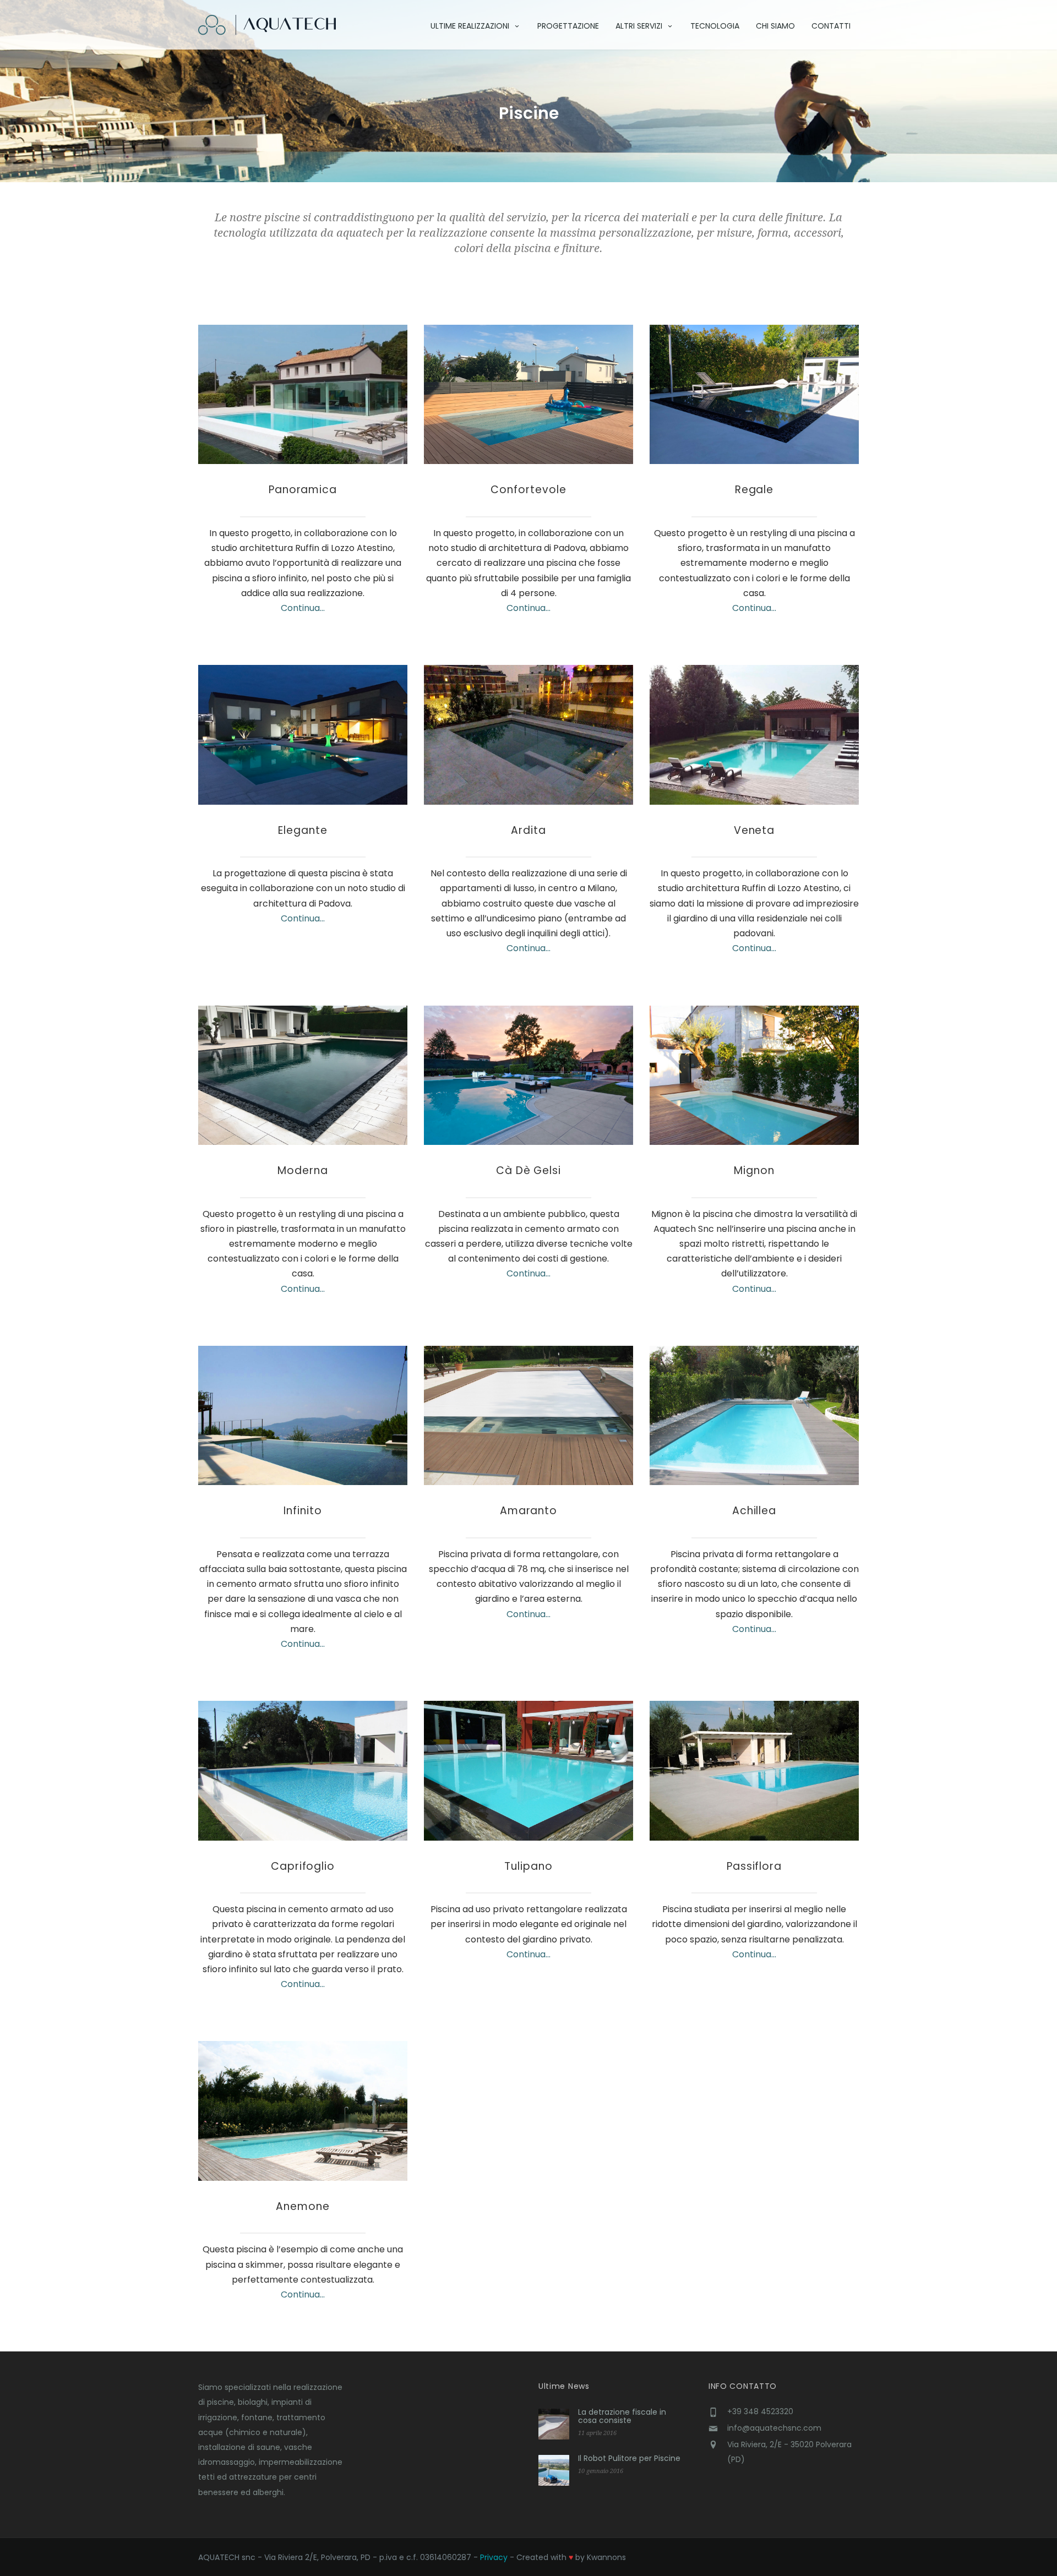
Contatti (831, 26)
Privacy (494, 2557)
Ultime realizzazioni (470, 26)
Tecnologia (715, 26)
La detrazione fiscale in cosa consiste (622, 2416)
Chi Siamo (775, 26)
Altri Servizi (639, 26)
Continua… (303, 608)
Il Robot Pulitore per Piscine (629, 2458)
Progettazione (568, 26)
